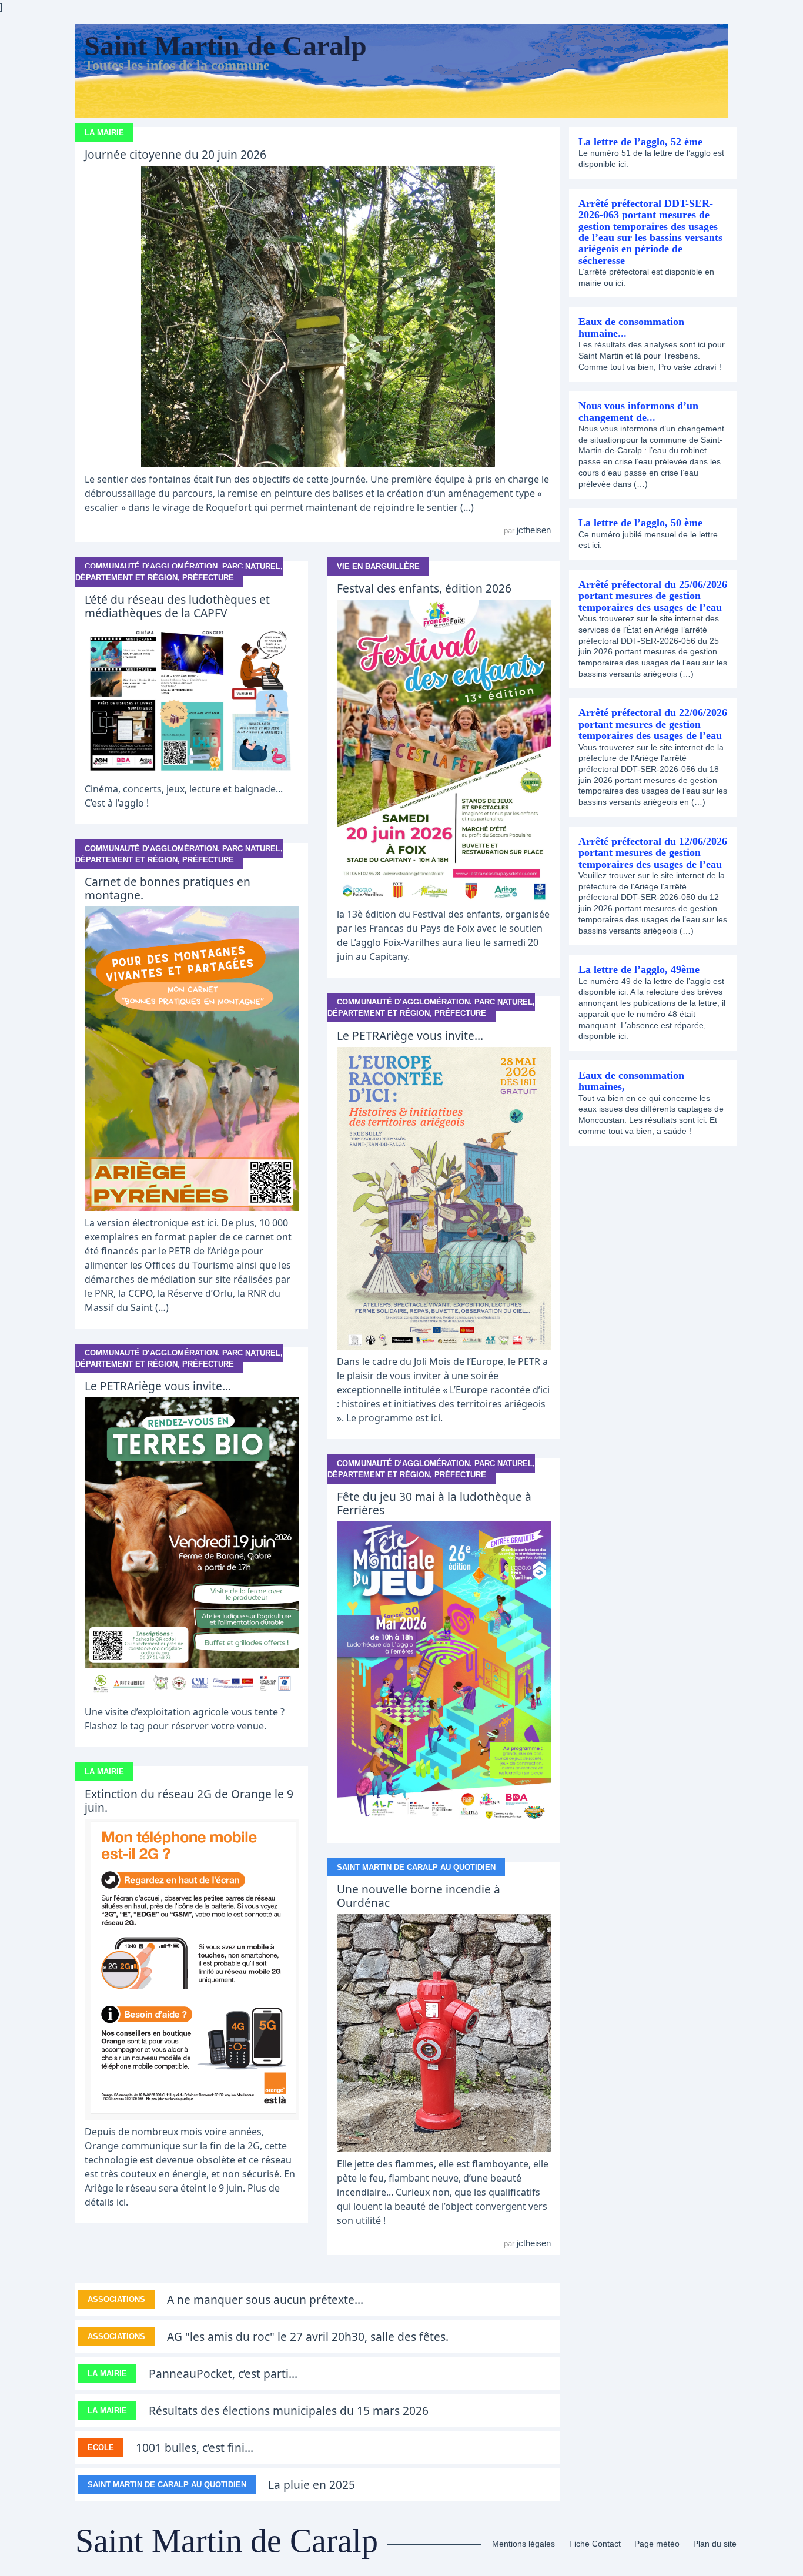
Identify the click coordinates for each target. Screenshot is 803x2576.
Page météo (657, 2544)
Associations (116, 2299)
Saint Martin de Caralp (225, 46)
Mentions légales (523, 2544)
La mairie (104, 133)
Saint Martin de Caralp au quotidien (416, 1867)
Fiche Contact (595, 2544)
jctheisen (534, 530)
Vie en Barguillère (378, 566)
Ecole (101, 2448)
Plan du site (715, 2544)
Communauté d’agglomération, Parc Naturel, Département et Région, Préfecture (179, 572)
